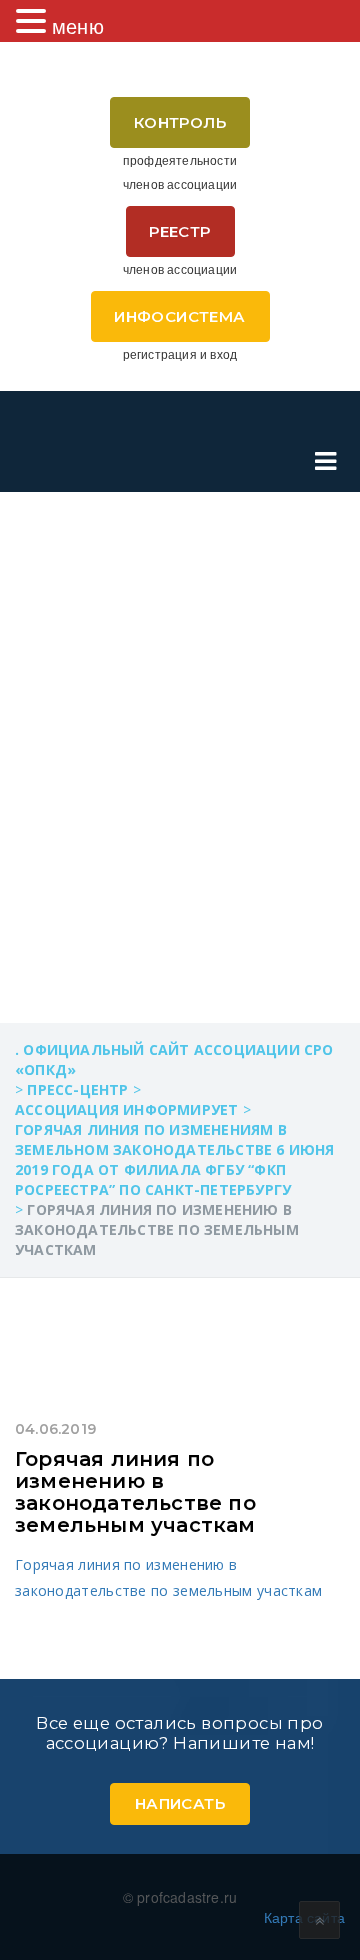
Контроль (180, 122)
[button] (34, 21)
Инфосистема (179, 316)
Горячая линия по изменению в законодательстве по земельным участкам (135, 1492)
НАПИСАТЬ (180, 1803)
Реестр (179, 231)
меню (78, 25)
